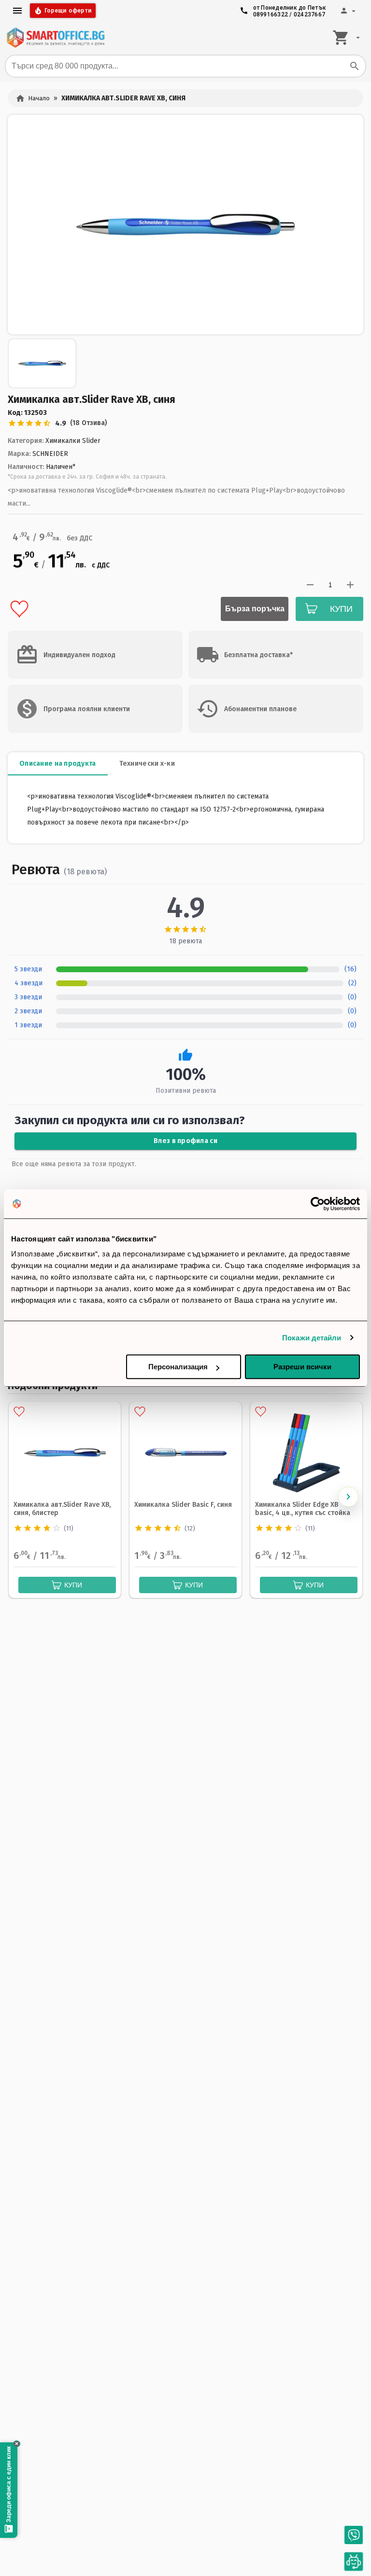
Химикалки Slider (73, 441)
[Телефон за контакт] (354, 2535)
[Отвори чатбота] (354, 2562)
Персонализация (178, 1367)
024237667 (309, 14)
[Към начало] (56, 38)
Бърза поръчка (255, 609)
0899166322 (271, 14)
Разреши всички (302, 1367)
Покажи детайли (312, 1338)
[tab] (58, 764)
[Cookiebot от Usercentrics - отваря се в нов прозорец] (318, 1204)
